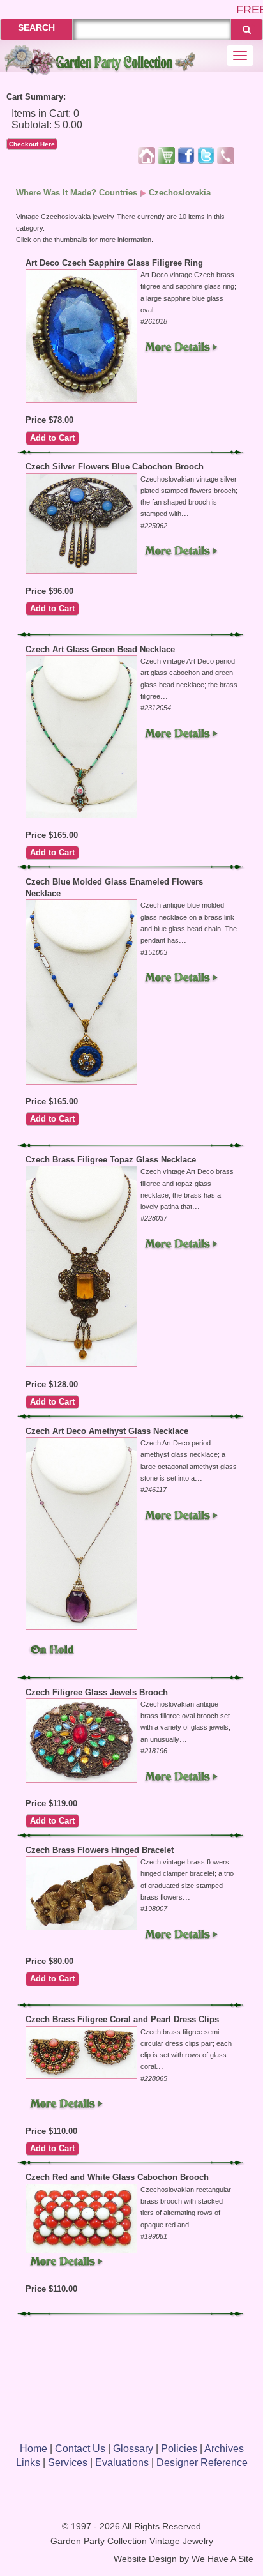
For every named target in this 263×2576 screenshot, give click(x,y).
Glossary (133, 2449)
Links (28, 2463)
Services (68, 2463)
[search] (247, 29)
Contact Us (80, 2449)
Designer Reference (202, 2463)
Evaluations (122, 2463)
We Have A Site (222, 2559)
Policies (179, 2449)
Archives (224, 2449)
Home (34, 2449)
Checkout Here (32, 144)
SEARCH (36, 27)
